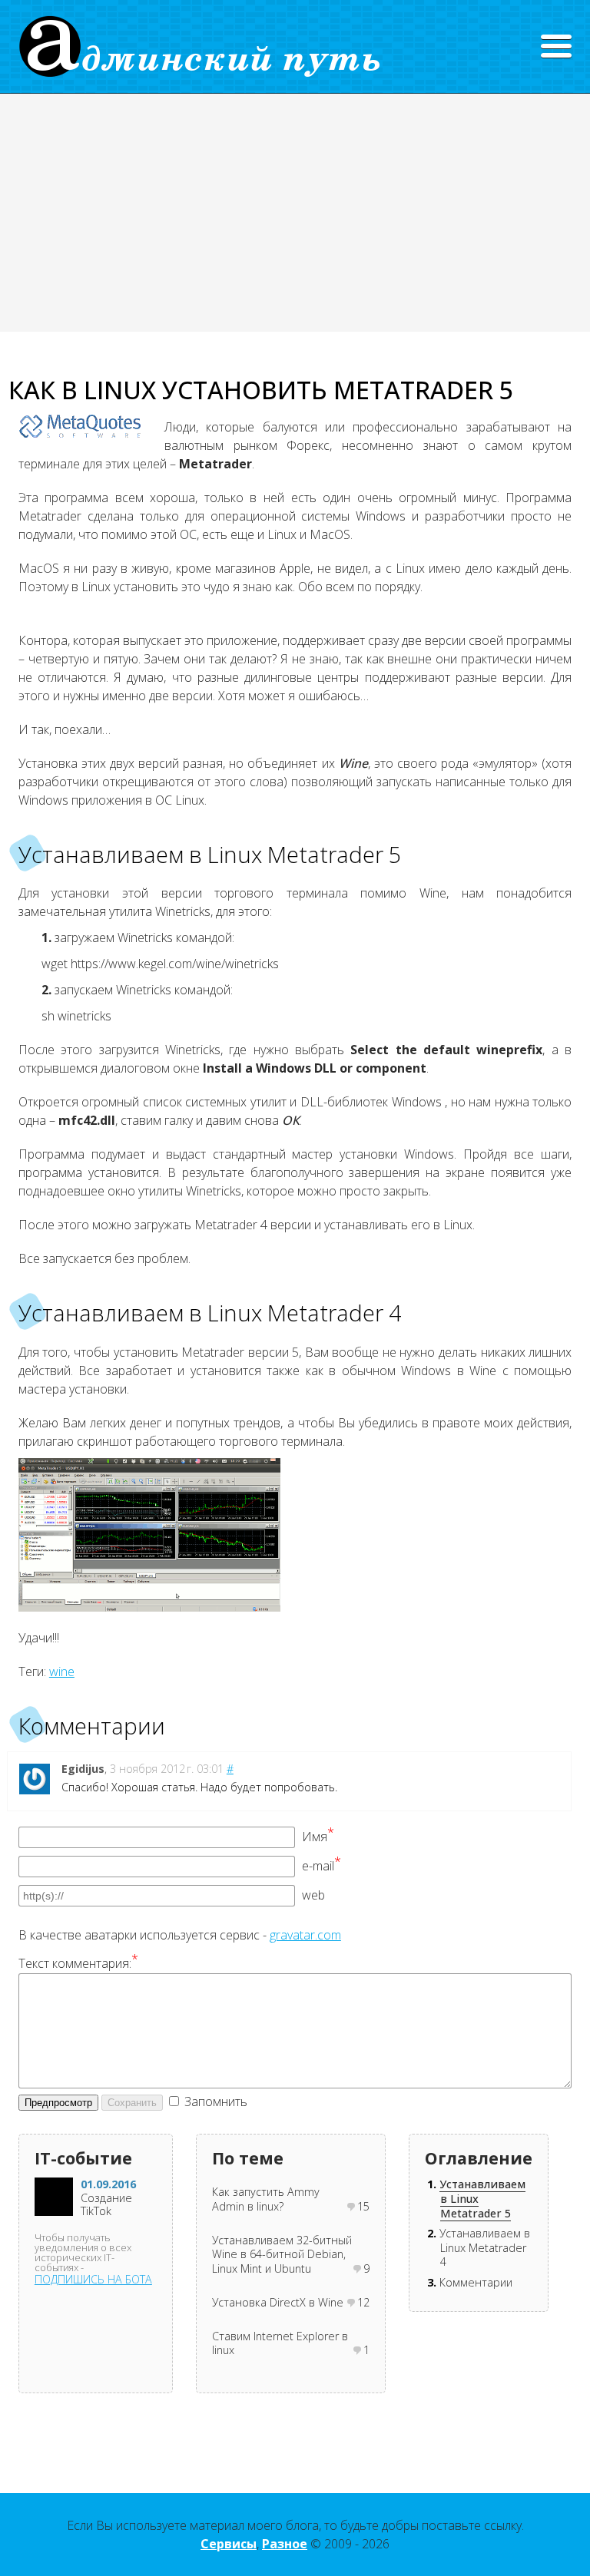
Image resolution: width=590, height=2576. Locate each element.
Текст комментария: (78, 1963)
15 (363, 2207)
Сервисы (229, 2544)
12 (363, 2303)
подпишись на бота (93, 2279)
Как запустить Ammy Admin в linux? (266, 2199)
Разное (285, 2544)
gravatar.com (305, 1935)
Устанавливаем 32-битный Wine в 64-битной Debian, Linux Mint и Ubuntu (282, 2255)
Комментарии (476, 2282)
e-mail (322, 1866)
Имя (318, 1837)
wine (62, 1672)
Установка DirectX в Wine (278, 2303)
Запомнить (216, 2101)
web (313, 1895)
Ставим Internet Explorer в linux (280, 2344)
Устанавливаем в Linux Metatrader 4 (485, 2247)
